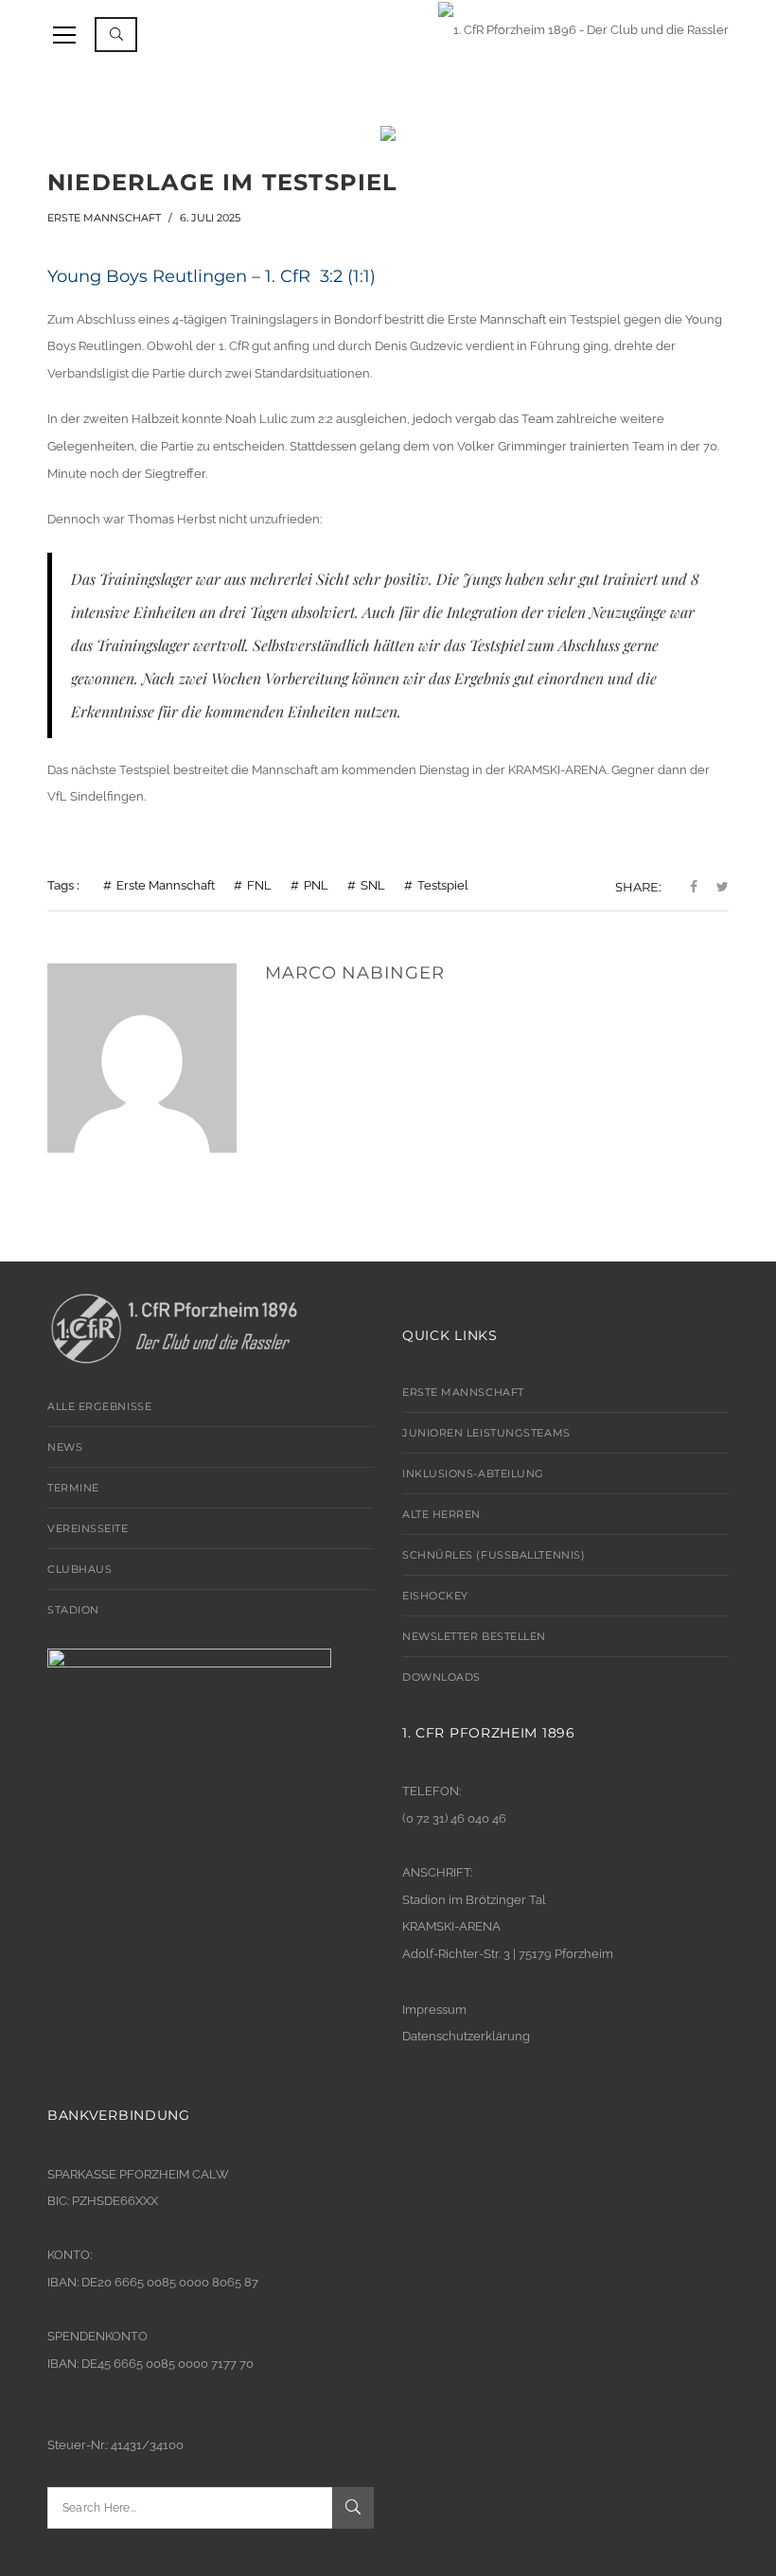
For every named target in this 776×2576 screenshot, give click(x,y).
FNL (259, 885)
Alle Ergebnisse (99, 1406)
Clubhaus (79, 1569)
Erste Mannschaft (104, 218)
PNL (316, 885)
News (65, 1447)
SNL (373, 885)
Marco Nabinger (355, 973)
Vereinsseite (88, 1528)
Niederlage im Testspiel (223, 182)
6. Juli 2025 (210, 218)
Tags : (63, 885)
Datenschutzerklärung (466, 2036)
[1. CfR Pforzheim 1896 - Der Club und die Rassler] (583, 28)
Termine (73, 1488)
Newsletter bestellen (474, 1636)
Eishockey (435, 1596)
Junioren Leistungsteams (486, 1433)
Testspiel (443, 885)
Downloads (441, 1677)
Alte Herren (441, 1514)
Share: (638, 887)
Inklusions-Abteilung (473, 1473)
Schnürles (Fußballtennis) (494, 1555)
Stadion (73, 1610)
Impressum (434, 2010)
